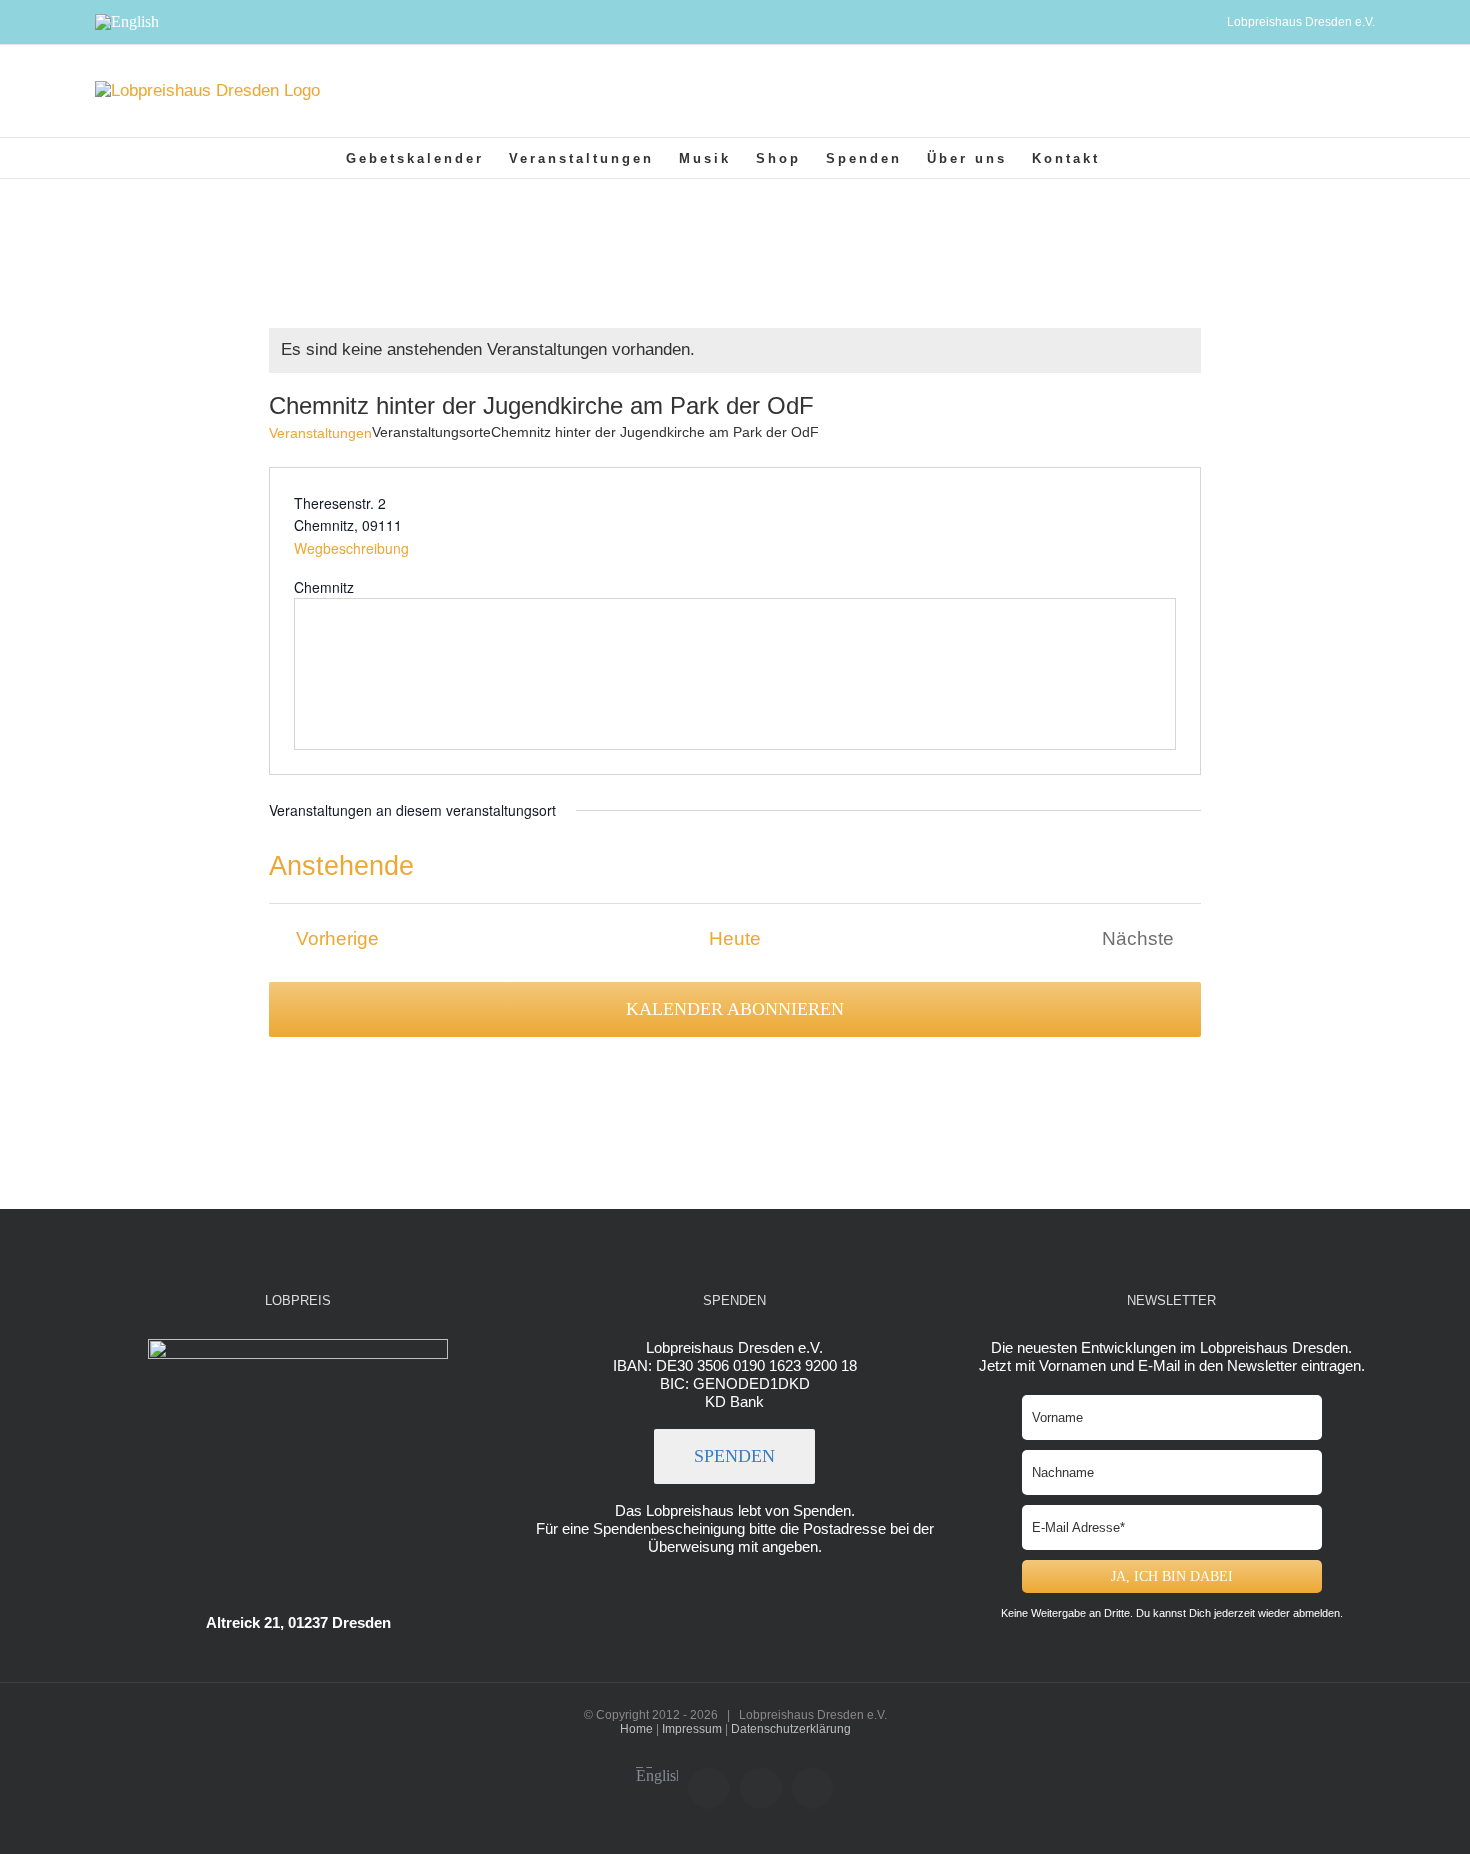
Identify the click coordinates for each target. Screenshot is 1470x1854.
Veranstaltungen (320, 433)
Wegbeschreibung (351, 548)
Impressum (692, 1729)
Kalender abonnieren (735, 1009)
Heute (735, 938)
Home (636, 1729)
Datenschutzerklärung (791, 1729)
